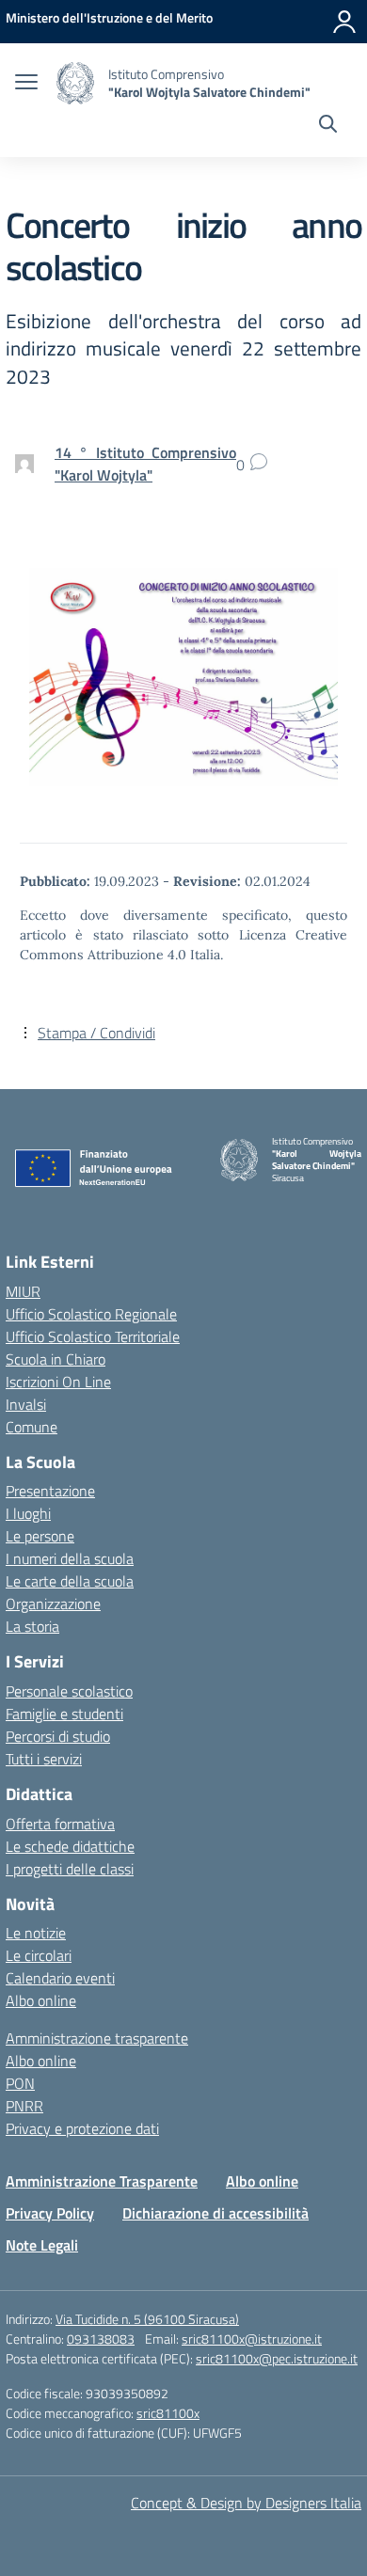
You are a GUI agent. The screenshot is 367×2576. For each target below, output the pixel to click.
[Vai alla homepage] (75, 83)
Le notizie (36, 1933)
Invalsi (26, 1404)
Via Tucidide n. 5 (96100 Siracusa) (147, 2319)
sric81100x (168, 2413)
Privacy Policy (50, 2213)
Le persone (40, 1536)
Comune (32, 1427)
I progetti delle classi (70, 1869)
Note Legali (42, 2245)
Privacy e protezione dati (82, 2128)
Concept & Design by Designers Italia (246, 2503)
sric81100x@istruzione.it (252, 2339)
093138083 (101, 2339)
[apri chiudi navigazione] (26, 84)
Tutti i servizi (44, 1759)
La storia (32, 1626)
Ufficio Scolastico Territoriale (93, 1336)
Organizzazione (53, 1604)
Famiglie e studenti (64, 1714)
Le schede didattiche (70, 1846)
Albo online (41, 2000)
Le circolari (39, 1955)
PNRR (24, 2106)
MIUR (23, 1291)
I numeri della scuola (70, 1558)
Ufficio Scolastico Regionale (91, 1314)
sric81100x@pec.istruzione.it (277, 2358)
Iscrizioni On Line (58, 1382)
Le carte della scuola (70, 1581)
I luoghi (28, 1513)
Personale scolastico (69, 1691)
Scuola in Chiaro (56, 1359)
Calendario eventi (60, 1978)
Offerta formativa (60, 1824)
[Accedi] (344, 22)
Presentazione (50, 1491)
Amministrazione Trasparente (102, 2181)
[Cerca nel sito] (328, 126)
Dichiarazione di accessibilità (215, 2213)
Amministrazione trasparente (97, 2038)
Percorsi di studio (58, 1736)
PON (20, 2083)
